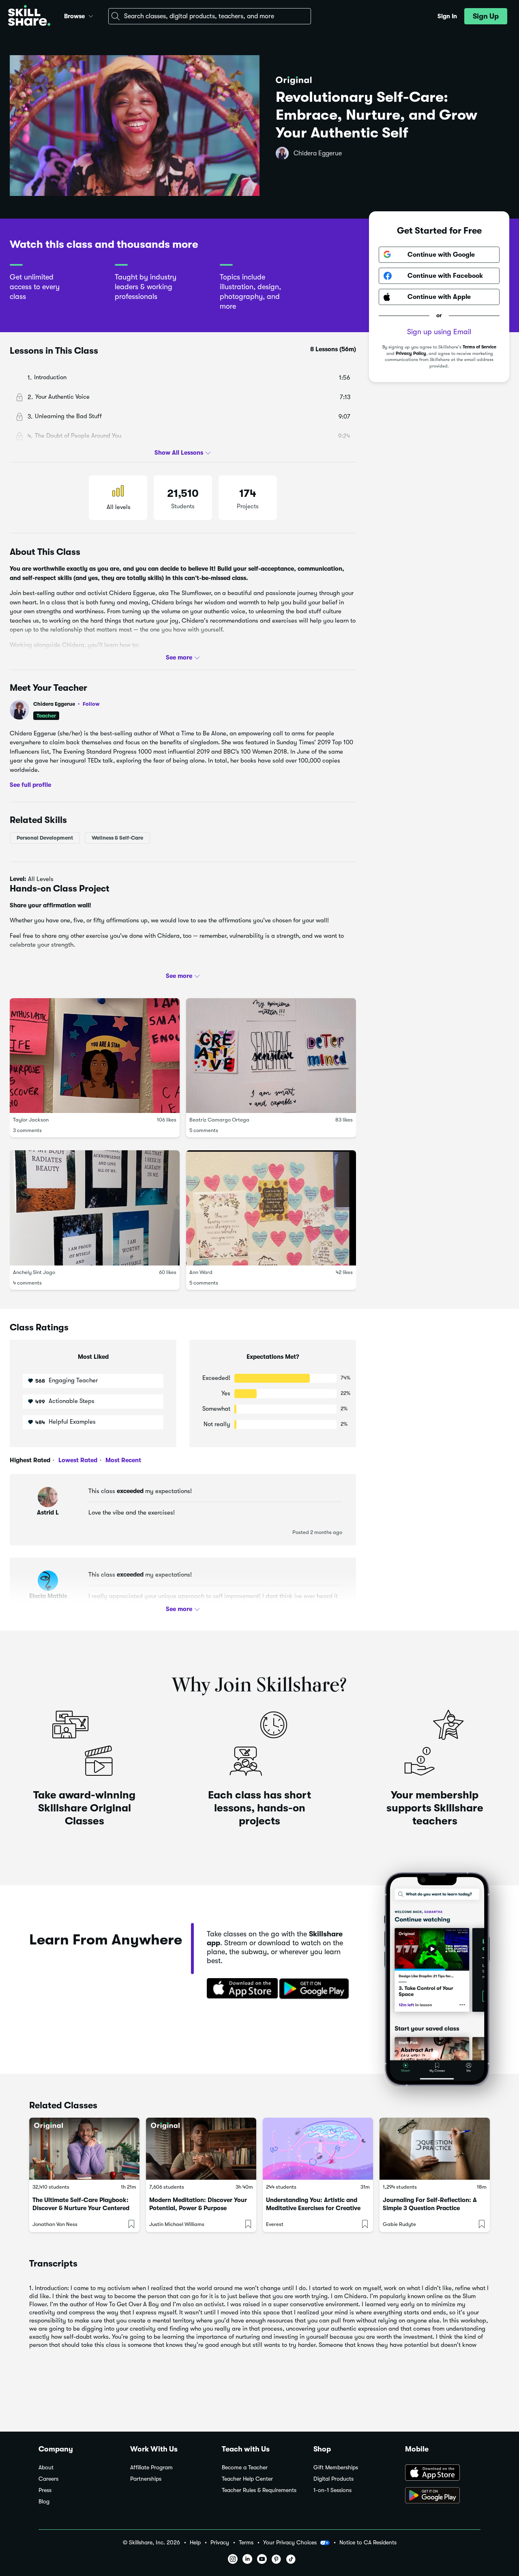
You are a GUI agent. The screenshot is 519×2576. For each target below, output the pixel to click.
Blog (44, 2502)
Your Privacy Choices (290, 2542)
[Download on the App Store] (240, 1989)
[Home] (29, 16)
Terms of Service (479, 347)
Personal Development (45, 837)
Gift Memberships (336, 2468)
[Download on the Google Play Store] (443, 2496)
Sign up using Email (439, 332)
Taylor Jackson (31, 1120)
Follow (91, 704)
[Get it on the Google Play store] (316, 1989)
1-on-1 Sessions (332, 2490)
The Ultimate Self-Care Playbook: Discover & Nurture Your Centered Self (81, 2208)
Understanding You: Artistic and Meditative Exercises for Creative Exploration (313, 2208)
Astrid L (48, 1513)
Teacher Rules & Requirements (259, 2490)
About (46, 2468)
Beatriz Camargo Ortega (219, 1120)
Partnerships (146, 2479)
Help (195, 2543)
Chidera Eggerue (318, 153)
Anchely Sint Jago (34, 1272)
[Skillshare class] (84, 2149)
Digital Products (333, 2479)
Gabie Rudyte (399, 2224)
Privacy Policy (411, 353)
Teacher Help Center (247, 2479)
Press (45, 2490)
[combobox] (210, 16)
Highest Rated (30, 1460)
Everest (275, 2224)
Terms (246, 2543)
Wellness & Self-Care (117, 837)
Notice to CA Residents (368, 2543)
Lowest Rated (77, 1460)
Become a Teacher (245, 2468)
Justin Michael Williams (177, 2224)
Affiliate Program (151, 2468)
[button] (91, 15)
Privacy (220, 2543)
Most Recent (122, 1460)
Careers (48, 2479)
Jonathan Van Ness (55, 2224)
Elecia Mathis (48, 1596)
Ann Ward (201, 1272)
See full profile (30, 785)
